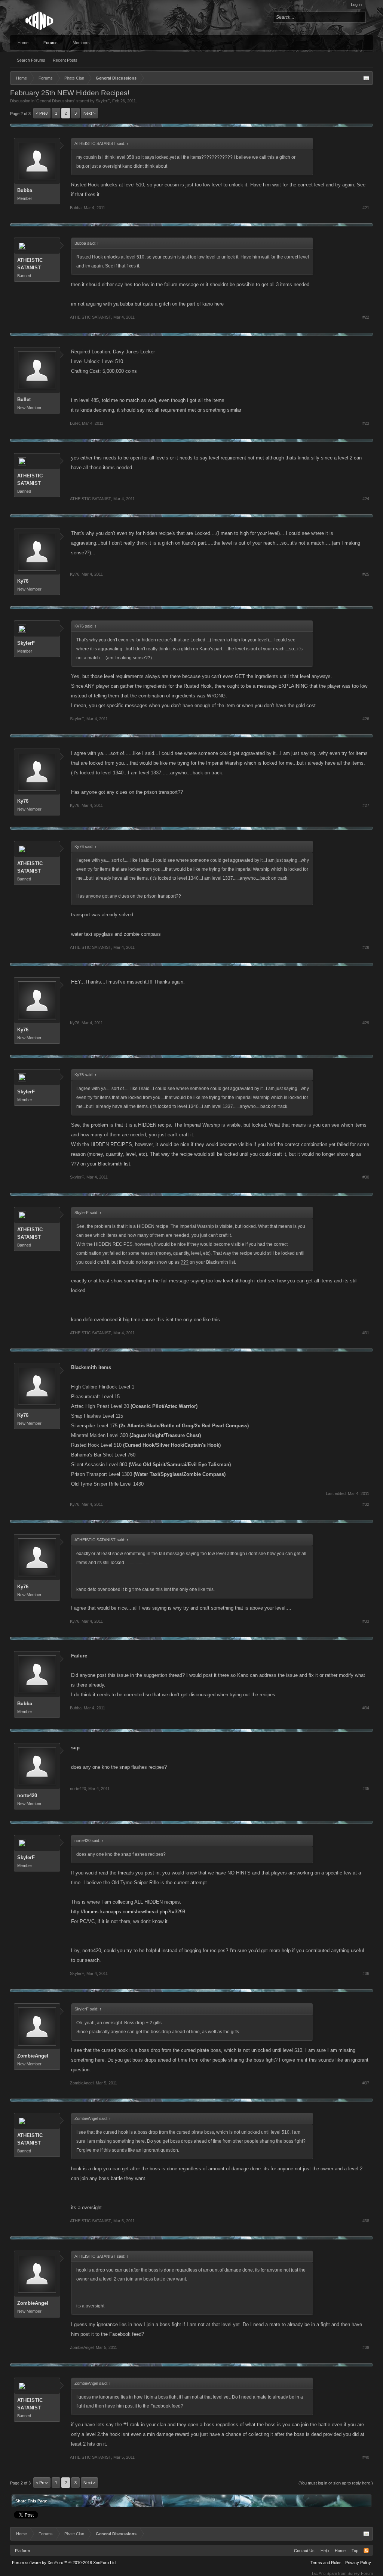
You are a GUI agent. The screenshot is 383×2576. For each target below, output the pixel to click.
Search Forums (31, 60)
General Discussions (55, 101)
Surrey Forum (360, 2573)
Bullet (24, 400)
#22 (366, 317)
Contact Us (304, 2551)
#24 (366, 499)
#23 (366, 423)
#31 (366, 1333)
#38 (366, 2221)
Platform (22, 2551)
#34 (366, 1708)
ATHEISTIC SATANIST (30, 264)
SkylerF (103, 101)
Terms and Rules (326, 2563)
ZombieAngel (33, 2056)
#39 (366, 2347)
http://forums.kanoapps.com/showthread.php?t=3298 (128, 1912)
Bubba (25, 190)
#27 (366, 805)
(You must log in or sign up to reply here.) (336, 2483)
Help (325, 2551)
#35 (366, 1789)
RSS (366, 2551)
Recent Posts (65, 60)
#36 (366, 1973)
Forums (50, 43)
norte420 (27, 1795)
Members (81, 43)
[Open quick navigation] (366, 78)
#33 (366, 1621)
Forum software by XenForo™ (64, 2563)
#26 (366, 719)
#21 (366, 208)
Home (23, 43)
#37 (366, 2083)
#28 (366, 947)
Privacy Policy (358, 2563)
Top (355, 2551)
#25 (366, 574)
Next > (89, 113)
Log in (356, 4)
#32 (366, 1504)
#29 (366, 1023)
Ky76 (23, 581)
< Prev (42, 113)
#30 (366, 1177)
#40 (366, 2457)
